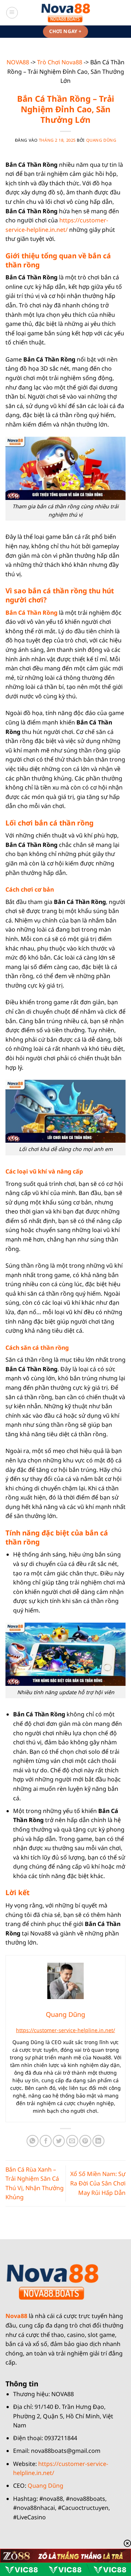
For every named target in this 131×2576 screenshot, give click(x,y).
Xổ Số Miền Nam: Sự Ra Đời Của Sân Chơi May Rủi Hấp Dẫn (98, 2183)
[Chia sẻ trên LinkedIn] (98, 2141)
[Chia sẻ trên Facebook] (46, 2141)
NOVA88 (18, 62)
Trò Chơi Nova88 (60, 62)
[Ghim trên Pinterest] (85, 2141)
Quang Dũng (101, 140)
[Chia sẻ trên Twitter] (59, 2141)
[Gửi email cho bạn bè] (72, 2141)
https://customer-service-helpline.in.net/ (65, 2030)
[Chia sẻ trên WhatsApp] (33, 2141)
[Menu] (12, 13)
